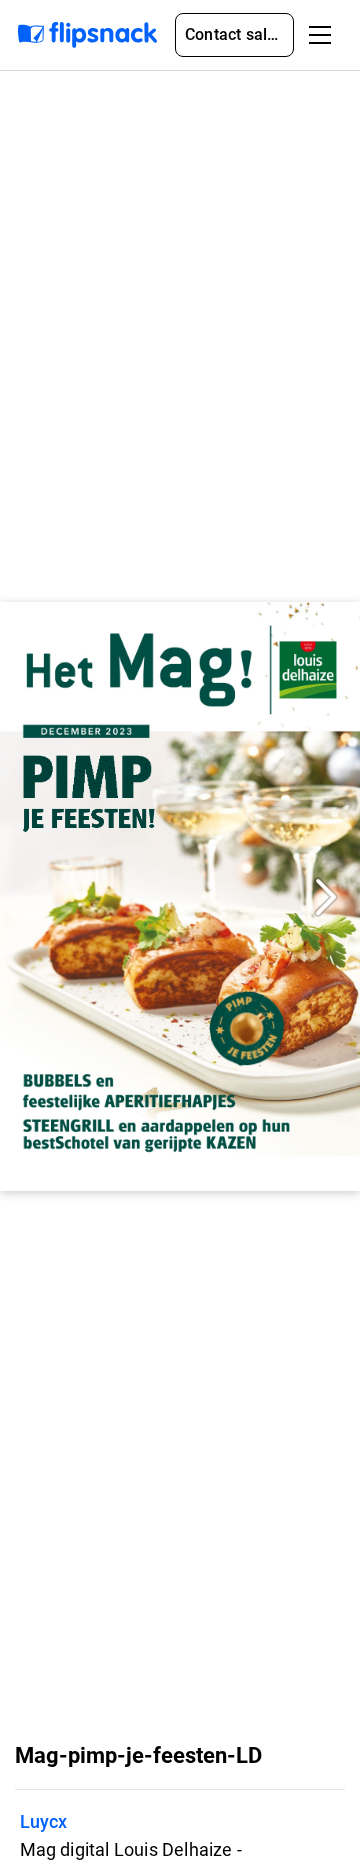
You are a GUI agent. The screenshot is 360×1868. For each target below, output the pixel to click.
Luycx (43, 1821)
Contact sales (235, 34)
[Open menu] (320, 35)
